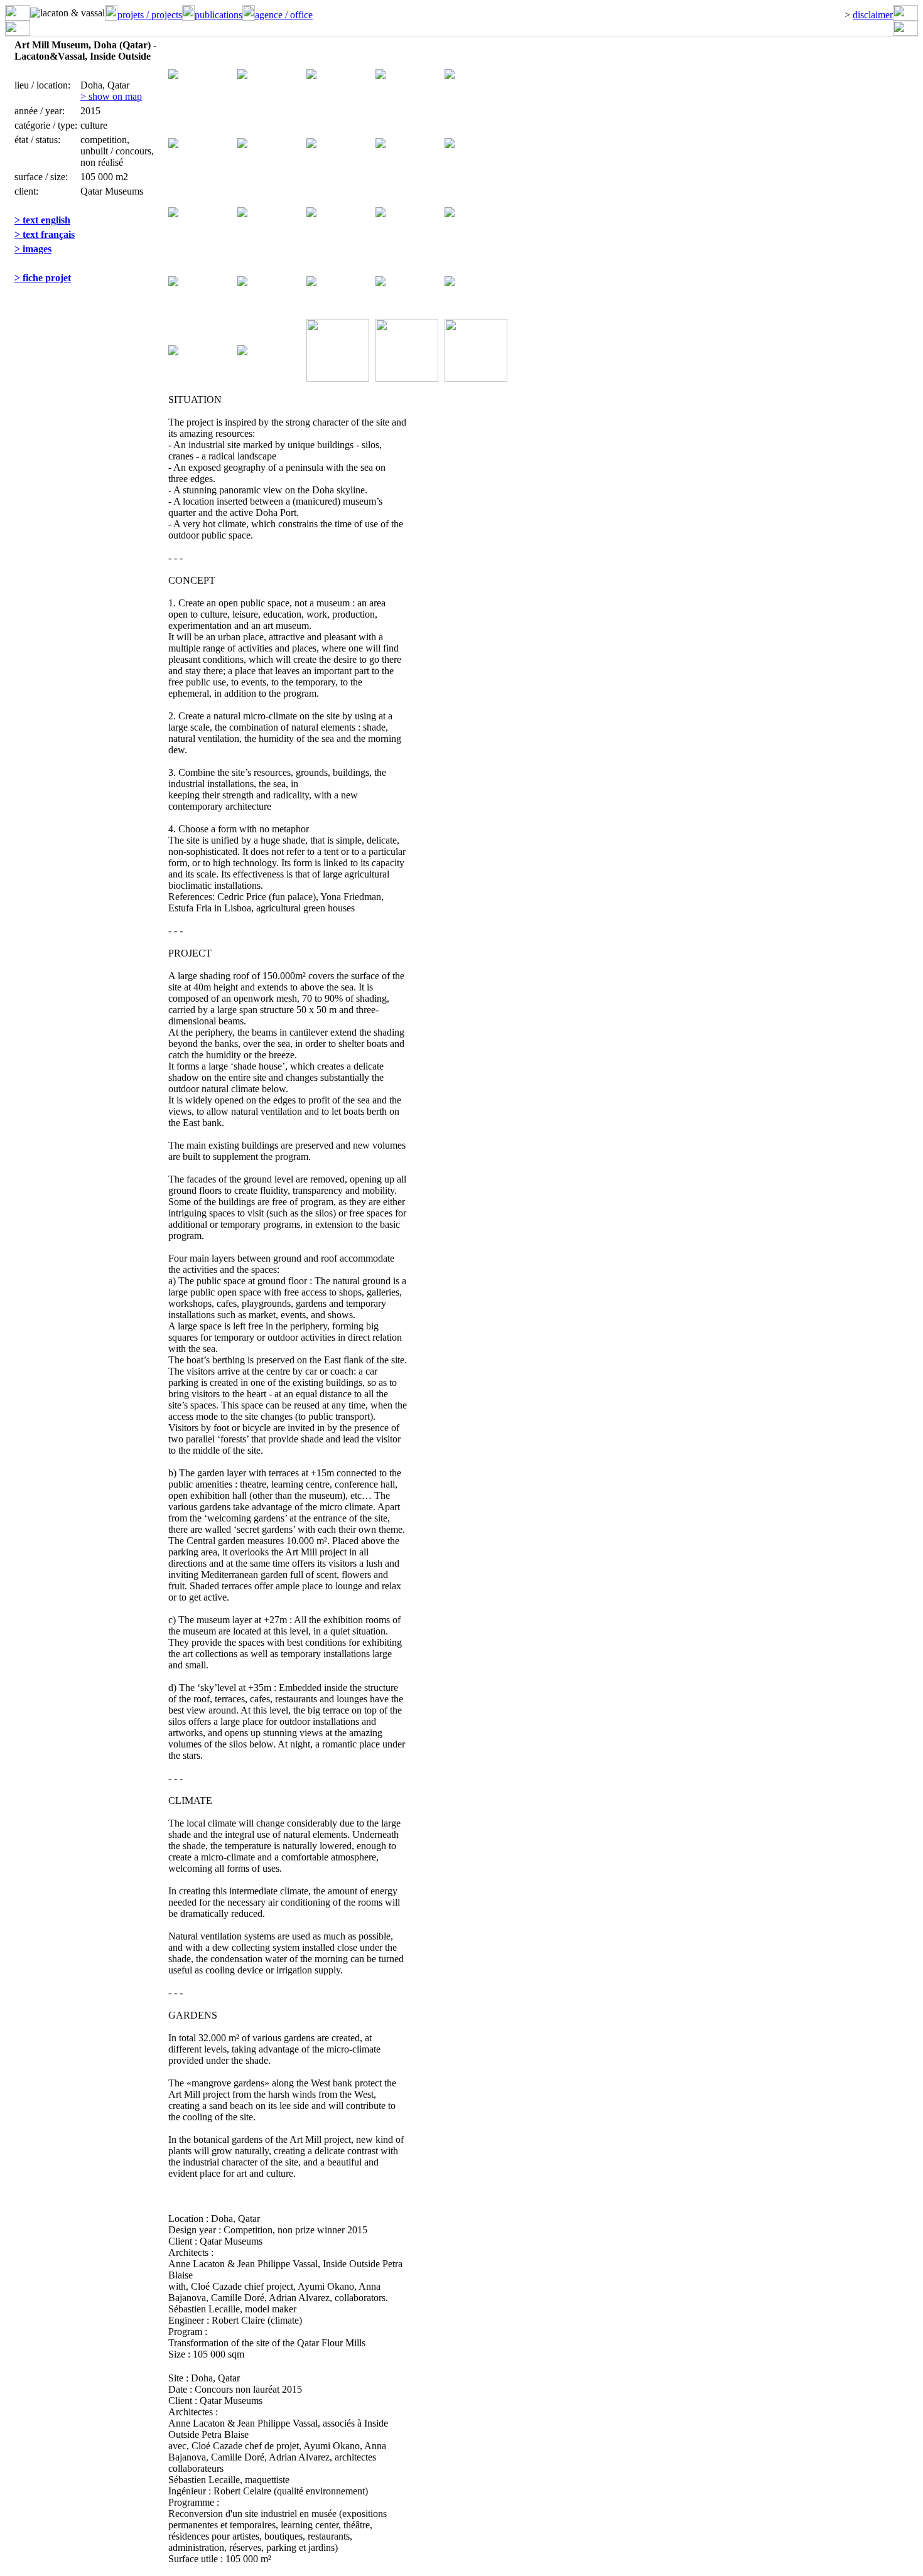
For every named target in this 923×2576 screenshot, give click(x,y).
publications (219, 15)
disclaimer (873, 15)
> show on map (111, 96)
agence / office (284, 15)
